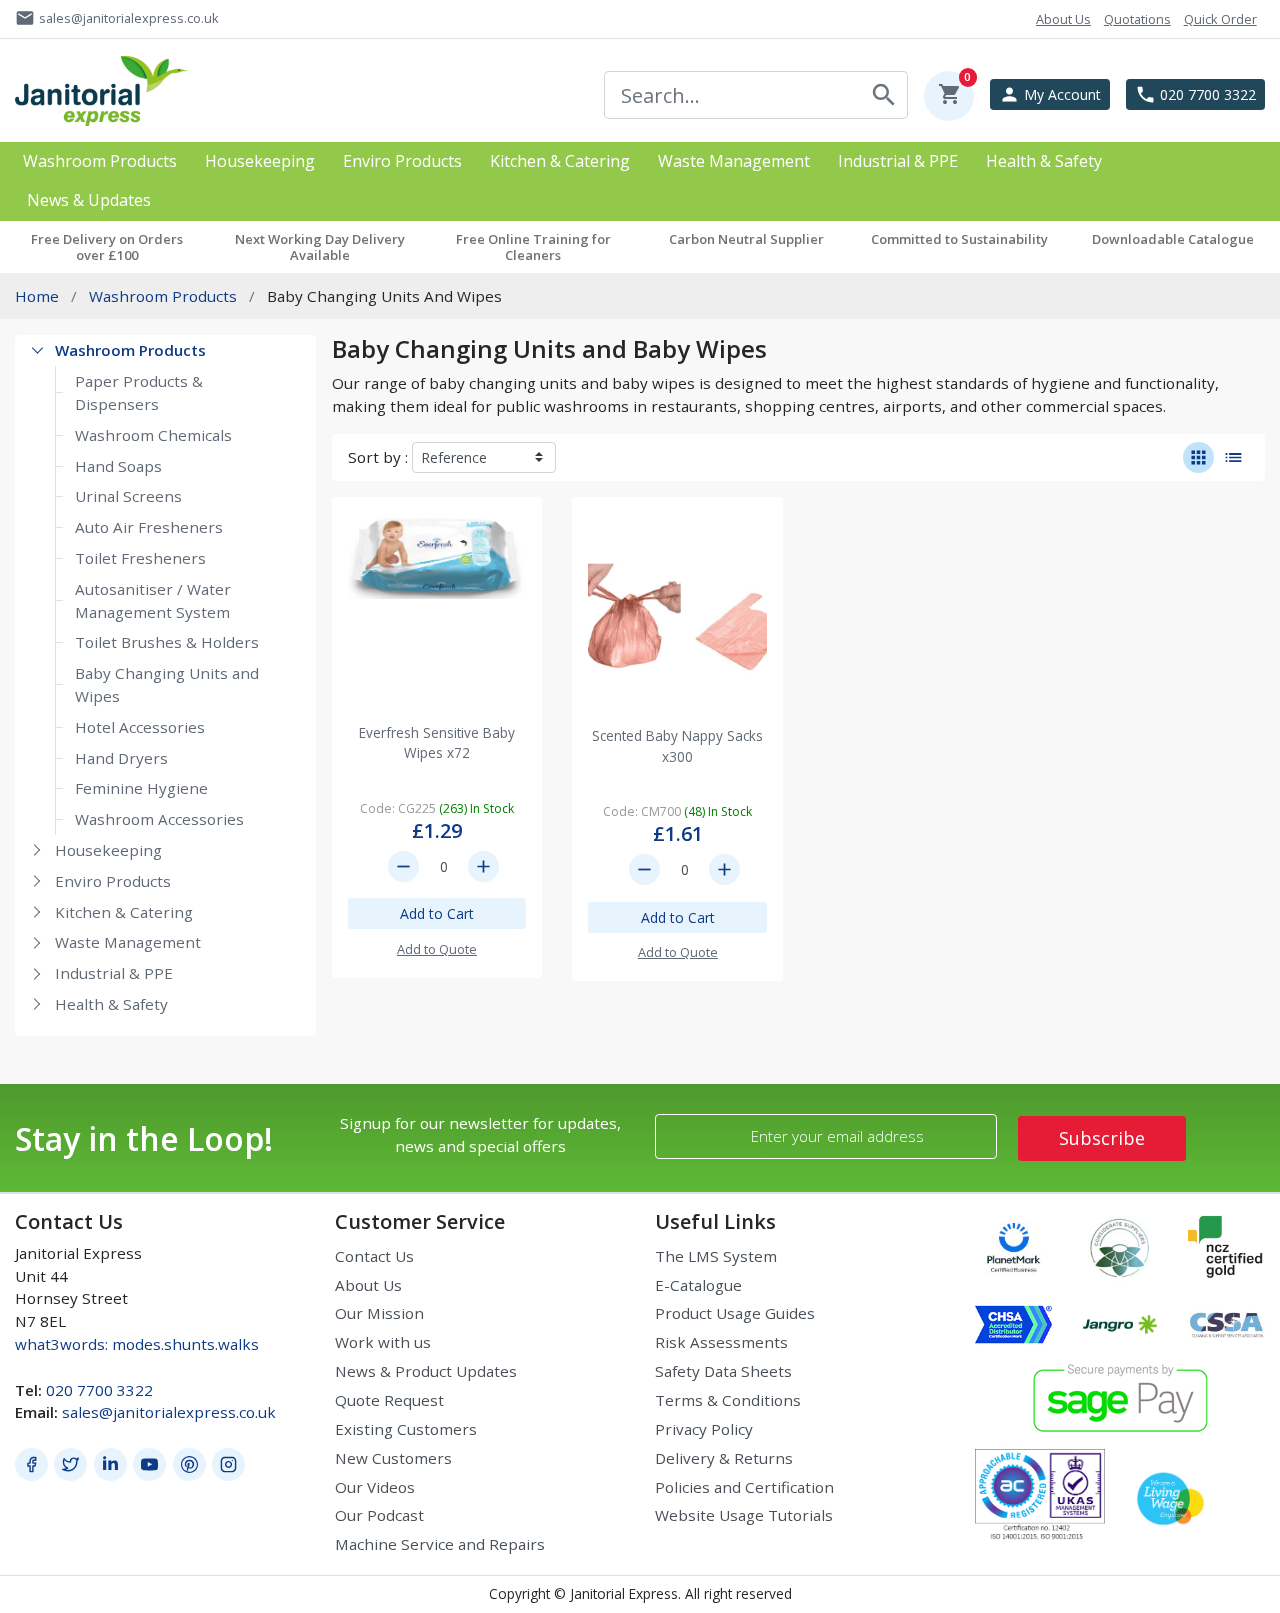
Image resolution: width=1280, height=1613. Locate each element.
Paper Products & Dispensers (139, 392)
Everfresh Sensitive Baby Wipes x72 (437, 742)
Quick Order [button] (1220, 19)
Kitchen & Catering (124, 912)
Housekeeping (108, 850)
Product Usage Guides (735, 1313)
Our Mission (379, 1313)
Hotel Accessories (140, 727)
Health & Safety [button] (1044, 161)
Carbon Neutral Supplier (746, 239)
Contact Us (374, 1256)
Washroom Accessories (159, 819)
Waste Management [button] (734, 161)
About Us (368, 1285)
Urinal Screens (128, 496)
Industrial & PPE (114, 973)
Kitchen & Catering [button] (560, 161)
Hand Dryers (121, 758)
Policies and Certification (744, 1487)
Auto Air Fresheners (149, 527)
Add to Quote (437, 949)
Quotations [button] (1137, 19)
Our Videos (375, 1487)
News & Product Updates (426, 1371)
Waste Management (128, 942)
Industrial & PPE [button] (898, 161)
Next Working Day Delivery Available (320, 247)
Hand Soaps (118, 466)
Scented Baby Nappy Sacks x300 (677, 745)
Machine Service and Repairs (440, 1544)
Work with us (383, 1342)
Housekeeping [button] (260, 161)
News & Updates (89, 200)
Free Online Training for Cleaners (533, 247)
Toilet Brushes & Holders (167, 642)
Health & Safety (111, 1004)
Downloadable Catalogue (1173, 239)
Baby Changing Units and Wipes (167, 684)
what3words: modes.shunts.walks (137, 1344)
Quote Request (389, 1400)
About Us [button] (1063, 19)
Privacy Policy (704, 1429)
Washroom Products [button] (100, 161)
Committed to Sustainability (959, 239)
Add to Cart (437, 913)
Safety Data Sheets (723, 1371)
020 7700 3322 (99, 1390)
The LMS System (716, 1256)
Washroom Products (130, 350)
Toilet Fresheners (140, 558)
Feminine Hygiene (141, 788)
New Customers (393, 1458)
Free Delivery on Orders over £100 (107, 247)
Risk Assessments (721, 1342)
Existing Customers (406, 1429)
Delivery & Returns (724, 1458)
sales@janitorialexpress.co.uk (169, 1412)
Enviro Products (113, 881)
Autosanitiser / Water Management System (153, 600)
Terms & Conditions (728, 1400)
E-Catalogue (698, 1285)
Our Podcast (379, 1515)
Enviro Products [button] (402, 161)
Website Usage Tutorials (744, 1515)
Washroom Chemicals (153, 435)
